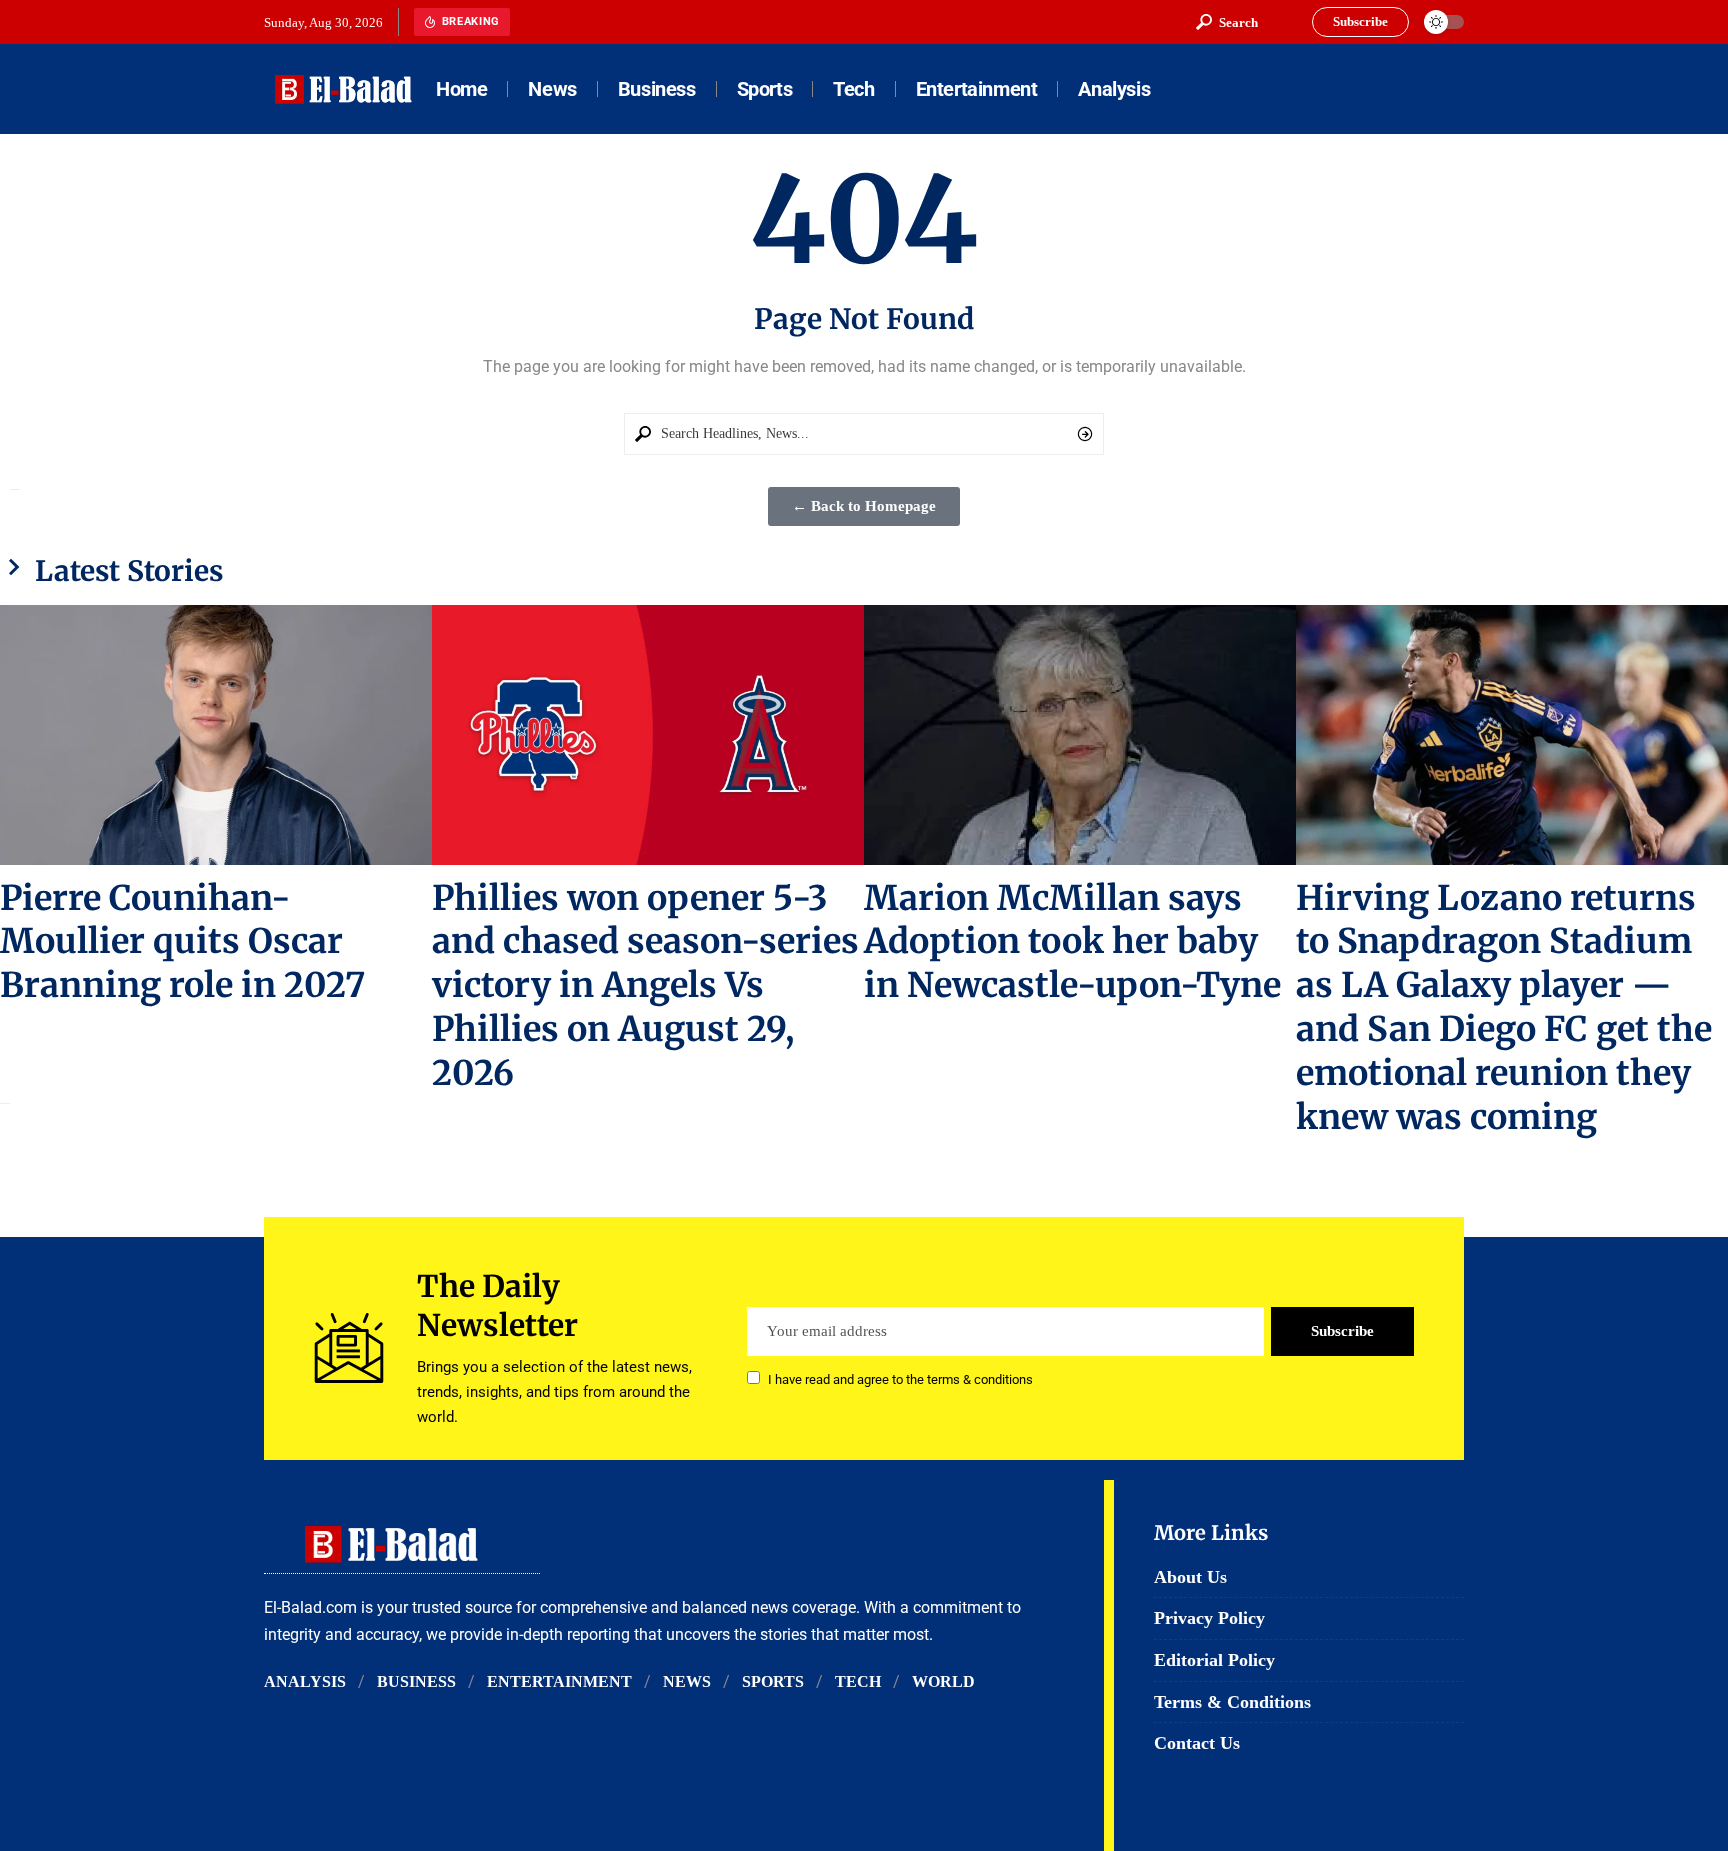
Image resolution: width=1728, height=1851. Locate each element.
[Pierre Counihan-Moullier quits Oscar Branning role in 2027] (216, 734)
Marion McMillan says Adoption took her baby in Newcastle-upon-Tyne (1072, 942)
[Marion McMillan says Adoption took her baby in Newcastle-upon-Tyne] (1080, 734)
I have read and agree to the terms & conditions (900, 1379)
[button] (1227, 22)
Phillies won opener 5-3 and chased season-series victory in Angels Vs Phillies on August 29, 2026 (645, 986)
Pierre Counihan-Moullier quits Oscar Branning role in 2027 (182, 942)
